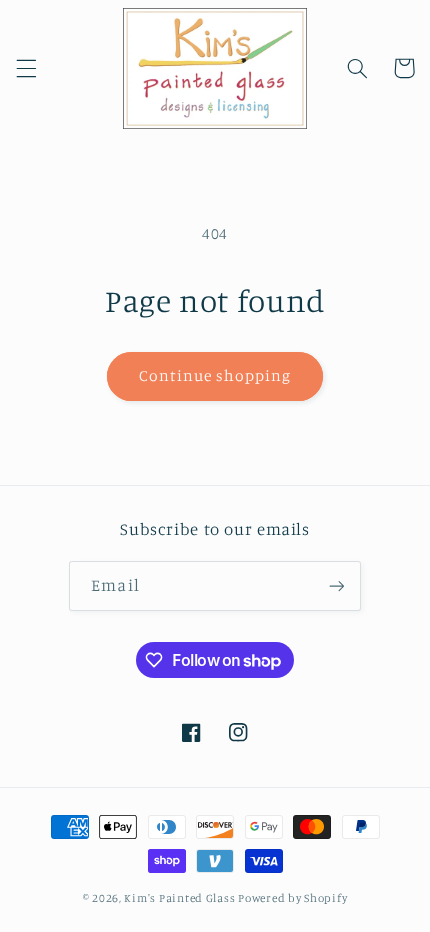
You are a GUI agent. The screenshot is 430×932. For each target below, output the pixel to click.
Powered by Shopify (292, 898)
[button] (26, 68)
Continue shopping (215, 375)
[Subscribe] (336, 585)
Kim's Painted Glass (179, 898)
